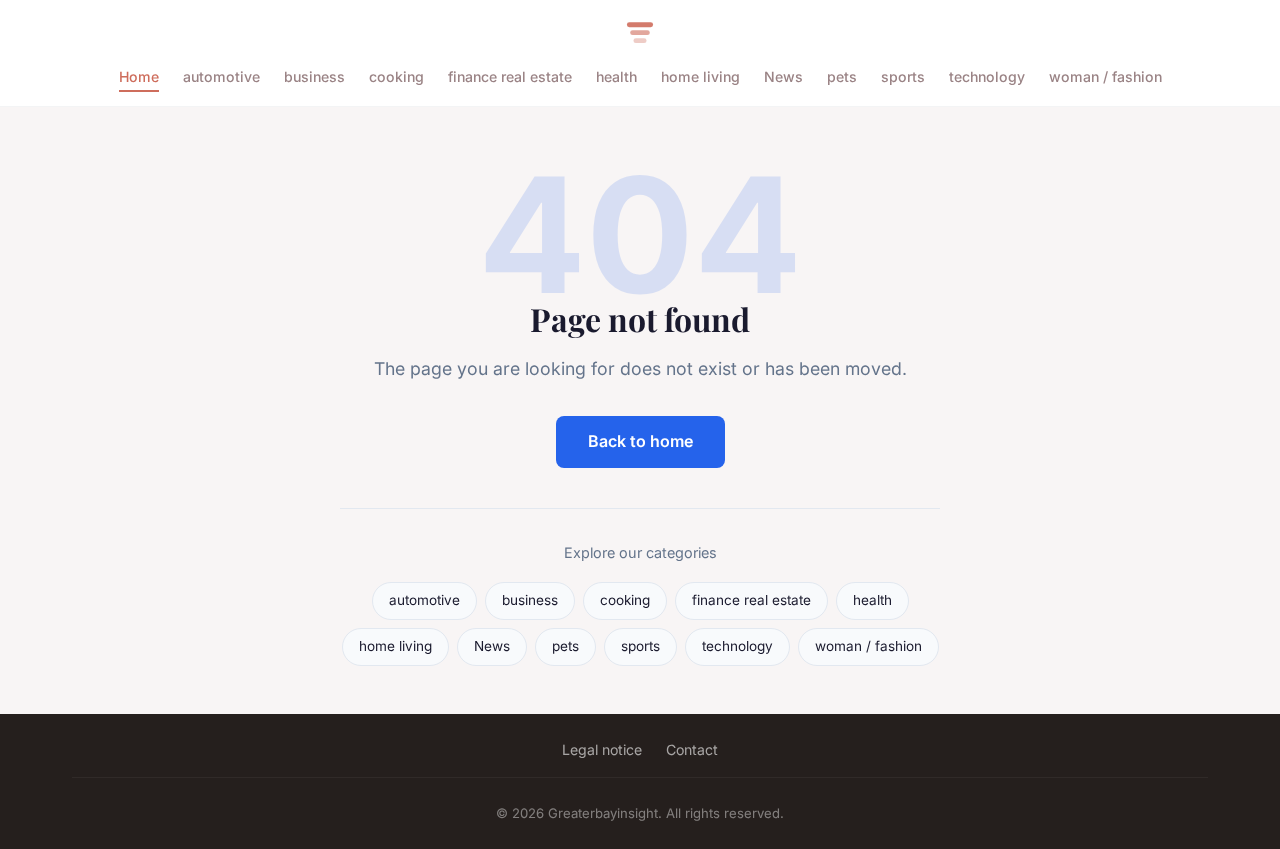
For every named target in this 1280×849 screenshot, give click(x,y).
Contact (692, 749)
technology (987, 76)
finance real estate (510, 76)
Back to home (640, 441)
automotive (221, 76)
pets (842, 76)
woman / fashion (1105, 76)
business (314, 76)
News (783, 76)
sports (903, 76)
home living (700, 76)
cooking (396, 76)
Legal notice (602, 749)
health (616, 76)
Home (139, 76)
